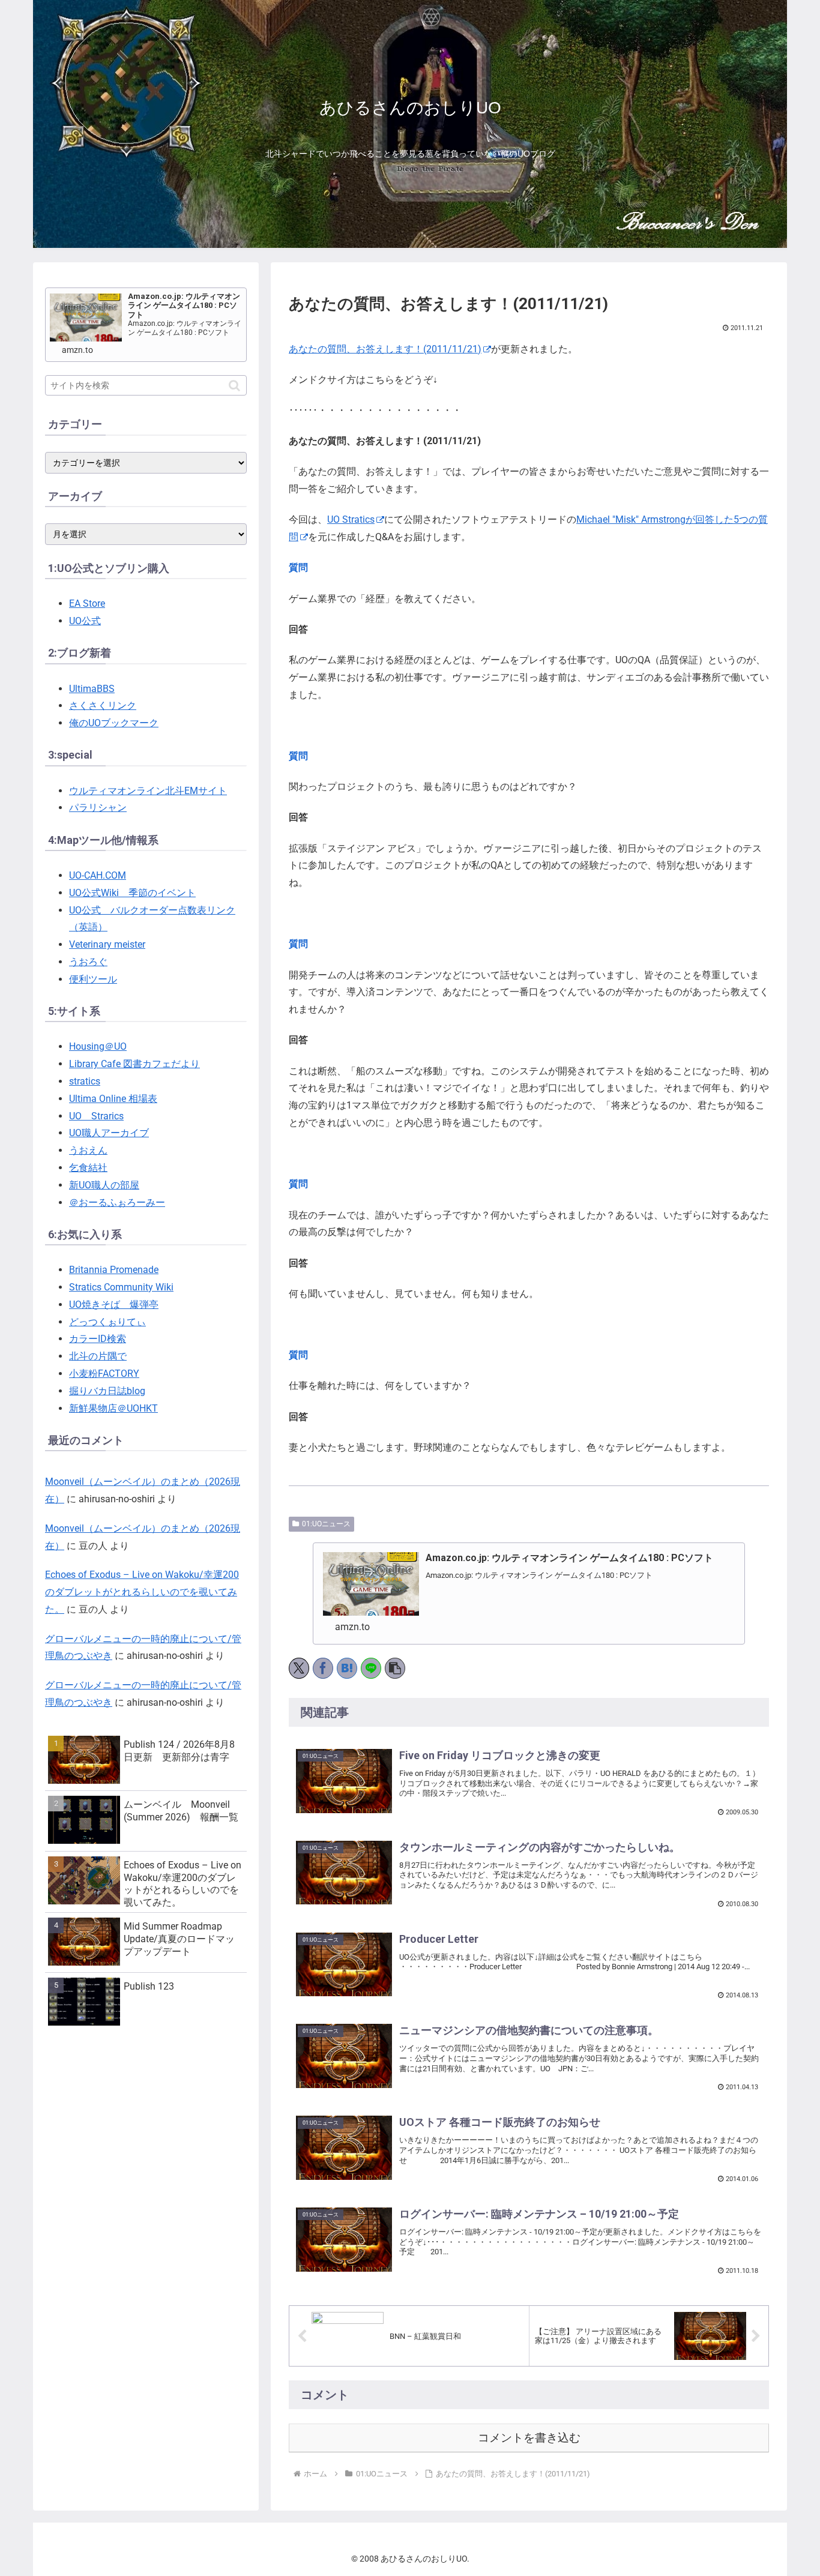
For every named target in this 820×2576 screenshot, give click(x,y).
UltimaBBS (92, 689)
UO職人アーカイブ (109, 1133)
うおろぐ (88, 962)
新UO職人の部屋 (104, 1185)
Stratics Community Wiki (121, 1287)
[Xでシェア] (299, 1668)
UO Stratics (351, 519)
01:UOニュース (326, 1524)
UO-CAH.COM (98, 875)
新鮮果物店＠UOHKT (113, 1408)
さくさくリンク (103, 706)
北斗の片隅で (98, 1356)
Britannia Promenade (114, 1270)
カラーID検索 (98, 1339)
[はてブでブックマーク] (347, 1668)
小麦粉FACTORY (104, 1374)
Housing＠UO (98, 1046)
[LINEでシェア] (371, 1668)
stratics (85, 1081)
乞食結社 (88, 1168)
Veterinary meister (107, 944)
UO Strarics (96, 1116)
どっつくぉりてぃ (107, 1322)
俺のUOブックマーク (114, 723)
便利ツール (93, 979)
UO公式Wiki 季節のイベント (132, 893)
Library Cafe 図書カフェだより (134, 1064)
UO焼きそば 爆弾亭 (114, 1305)
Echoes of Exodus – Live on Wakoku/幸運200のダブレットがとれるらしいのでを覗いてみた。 (142, 1592)
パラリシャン (98, 808)
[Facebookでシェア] (323, 1668)
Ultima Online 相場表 (113, 1099)
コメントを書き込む (529, 2438)
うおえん (88, 1150)
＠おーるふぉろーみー (117, 1202)
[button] (395, 1668)
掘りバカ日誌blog (107, 1391)
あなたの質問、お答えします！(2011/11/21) (385, 349)
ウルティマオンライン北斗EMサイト (148, 791)
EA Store (87, 603)
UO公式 (85, 621)
